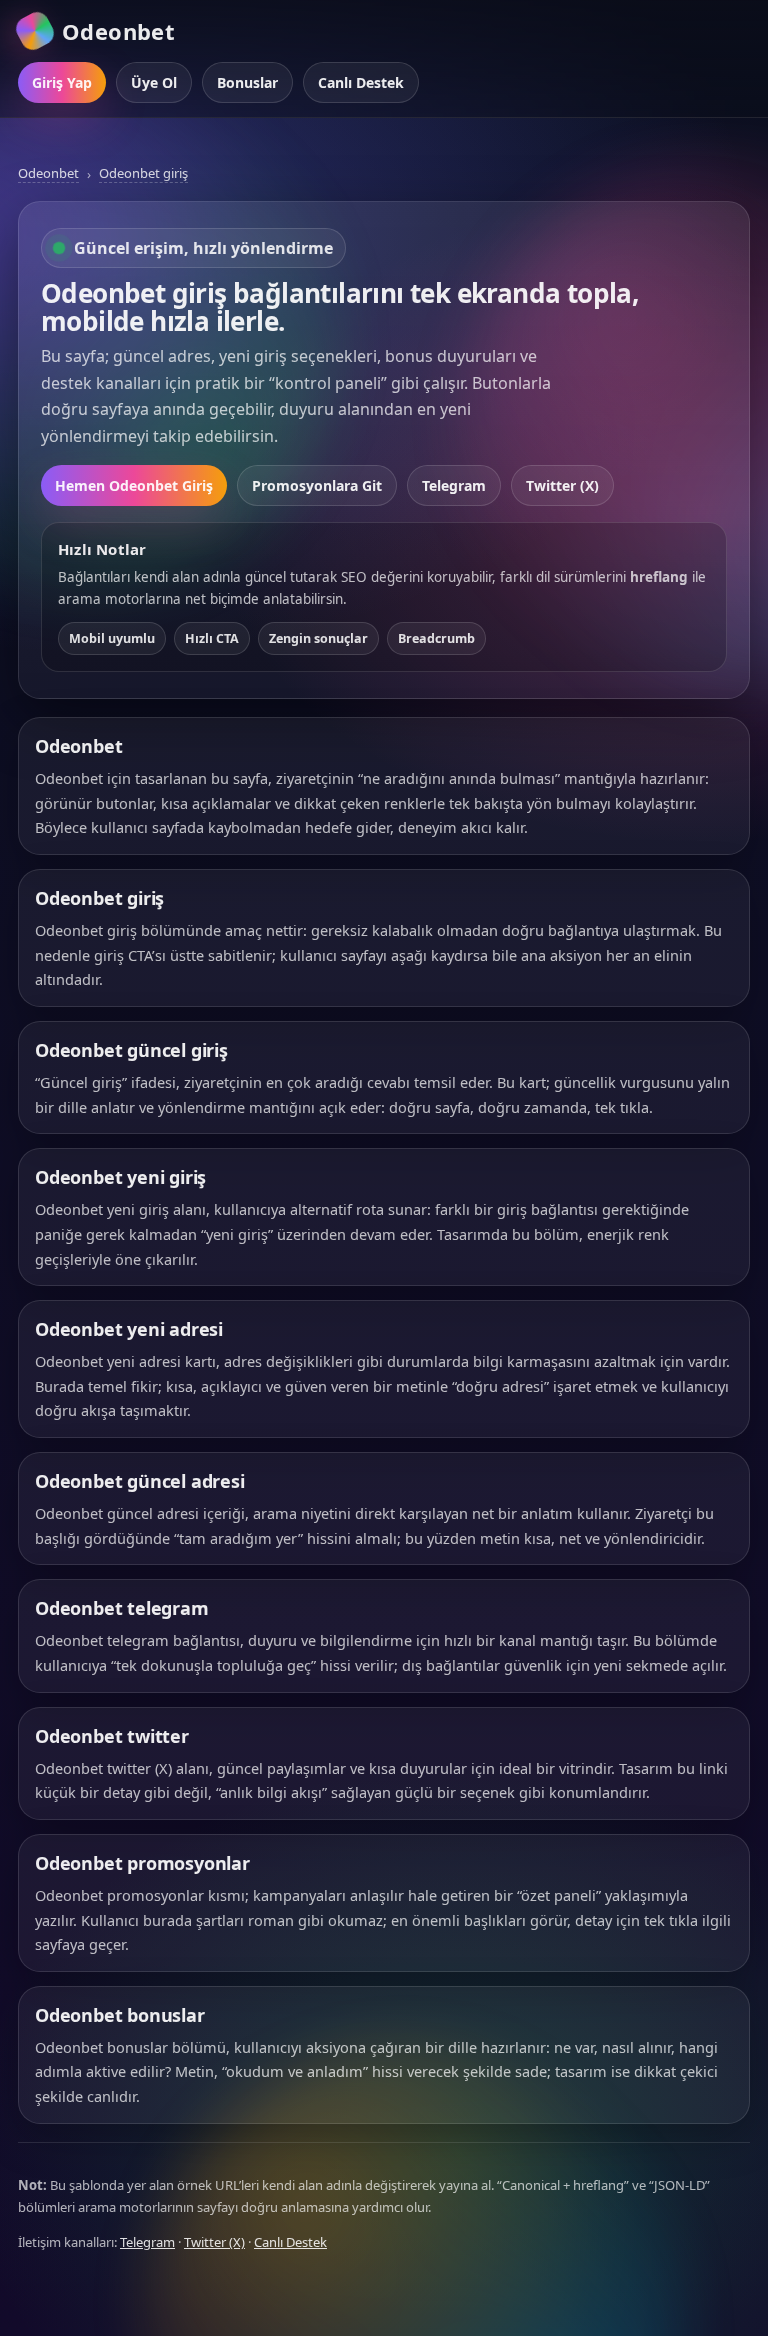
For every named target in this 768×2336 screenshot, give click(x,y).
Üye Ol (154, 82)
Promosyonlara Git (317, 485)
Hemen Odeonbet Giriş (134, 485)
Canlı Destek (361, 82)
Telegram (454, 485)
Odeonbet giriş (143, 173)
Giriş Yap (62, 82)
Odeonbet (48, 173)
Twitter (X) (562, 485)
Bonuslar (247, 82)
